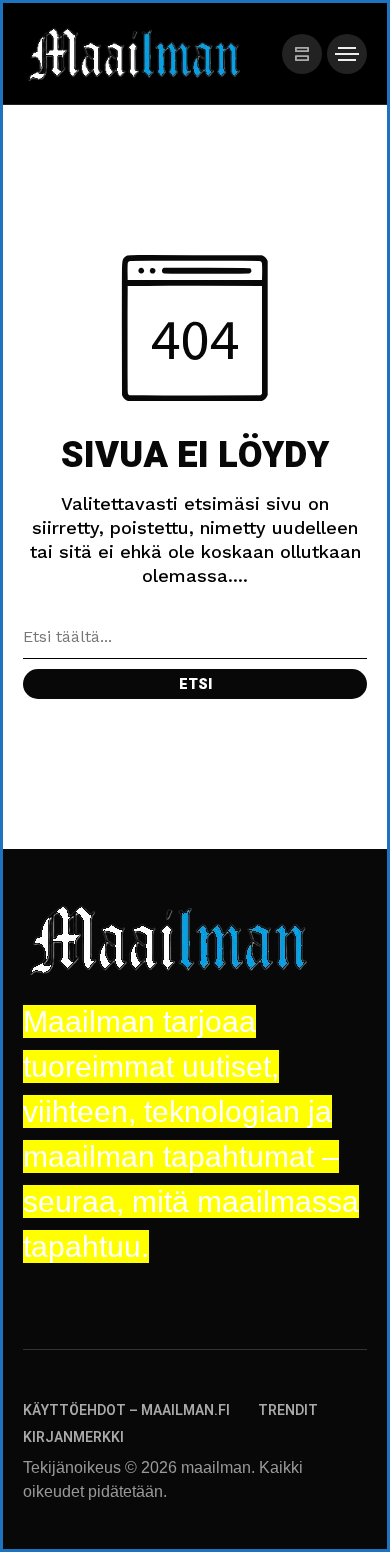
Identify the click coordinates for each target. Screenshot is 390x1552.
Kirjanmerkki (73, 1437)
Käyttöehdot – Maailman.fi (126, 1410)
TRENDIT (288, 1410)
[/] (302, 54)
